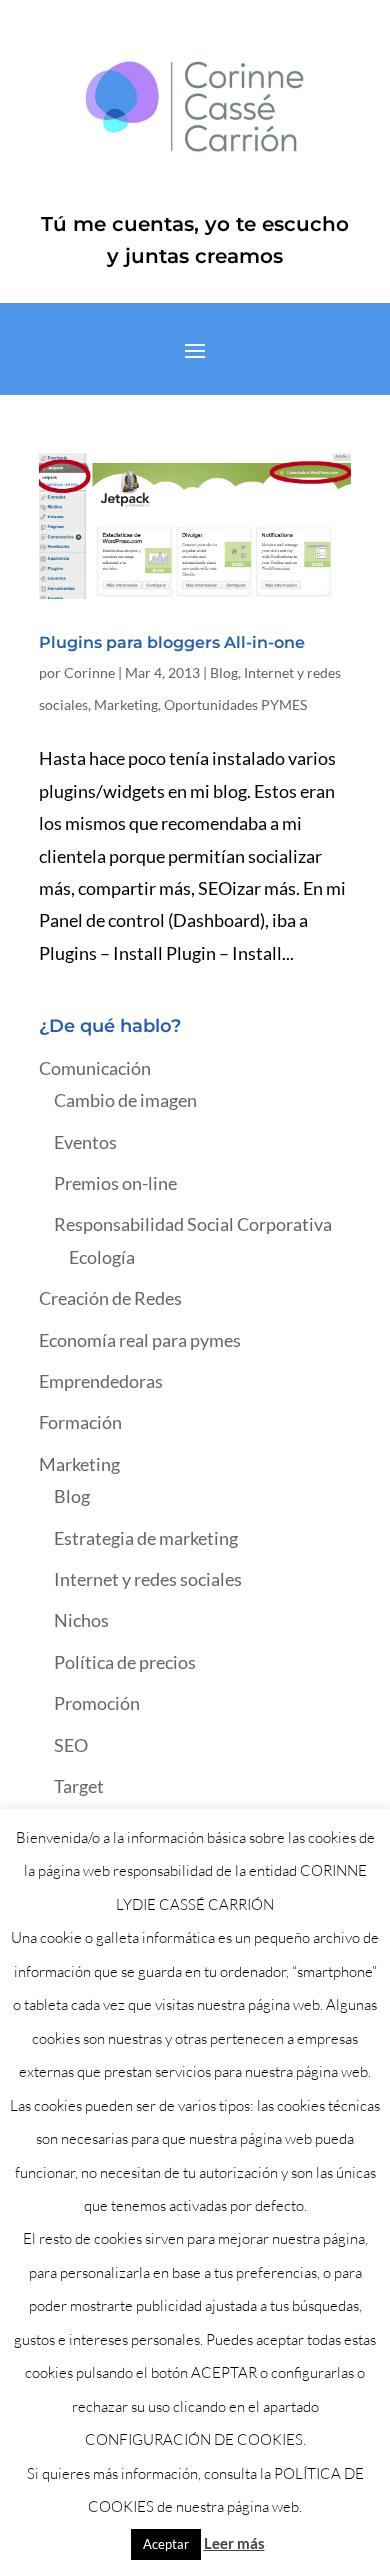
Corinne (89, 672)
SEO (71, 1745)
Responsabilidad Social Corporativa (193, 1224)
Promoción (97, 1703)
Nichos (81, 1620)
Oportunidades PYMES (235, 704)
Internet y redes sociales (148, 1579)
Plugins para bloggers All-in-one (172, 642)
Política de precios (125, 1662)
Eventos (85, 1142)
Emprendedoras (101, 1381)
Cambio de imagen (125, 1100)
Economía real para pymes (140, 1340)
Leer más (234, 2543)
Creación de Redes (110, 1298)
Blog (224, 672)
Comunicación (95, 1068)
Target (79, 1786)
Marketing (126, 704)
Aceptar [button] (166, 2544)
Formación (80, 1422)
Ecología (102, 1257)
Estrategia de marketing (146, 1538)
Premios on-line (115, 1183)
